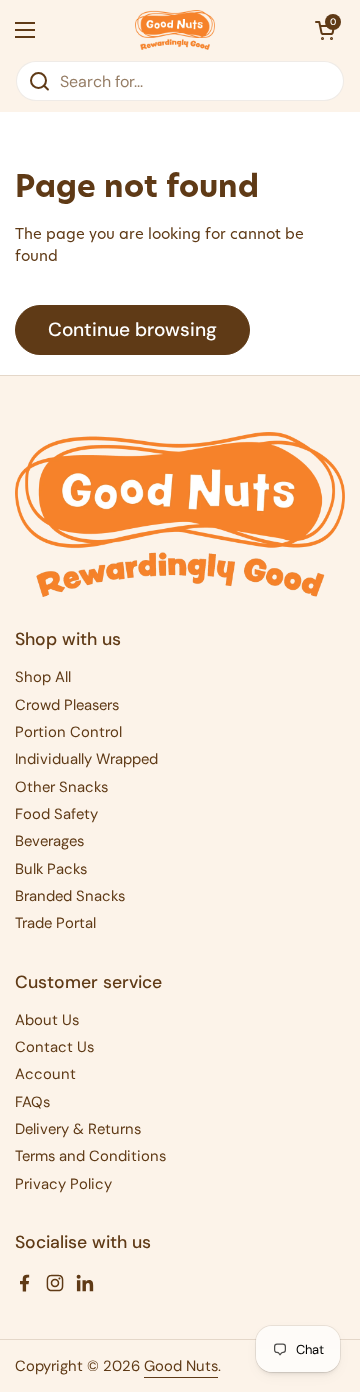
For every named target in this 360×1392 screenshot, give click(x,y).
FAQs (32, 1102)
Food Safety (56, 814)
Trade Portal (55, 923)
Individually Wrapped (86, 759)
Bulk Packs (51, 869)
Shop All (43, 677)
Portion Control (68, 732)
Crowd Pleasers (67, 705)
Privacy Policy (63, 1184)
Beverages (49, 841)
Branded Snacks (70, 896)
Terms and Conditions (90, 1156)
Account (45, 1074)
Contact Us (54, 1047)
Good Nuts (181, 1366)
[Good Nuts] (175, 30)
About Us (47, 1020)
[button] (325, 30)
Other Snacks (61, 787)
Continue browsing (132, 329)
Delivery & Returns (78, 1129)
